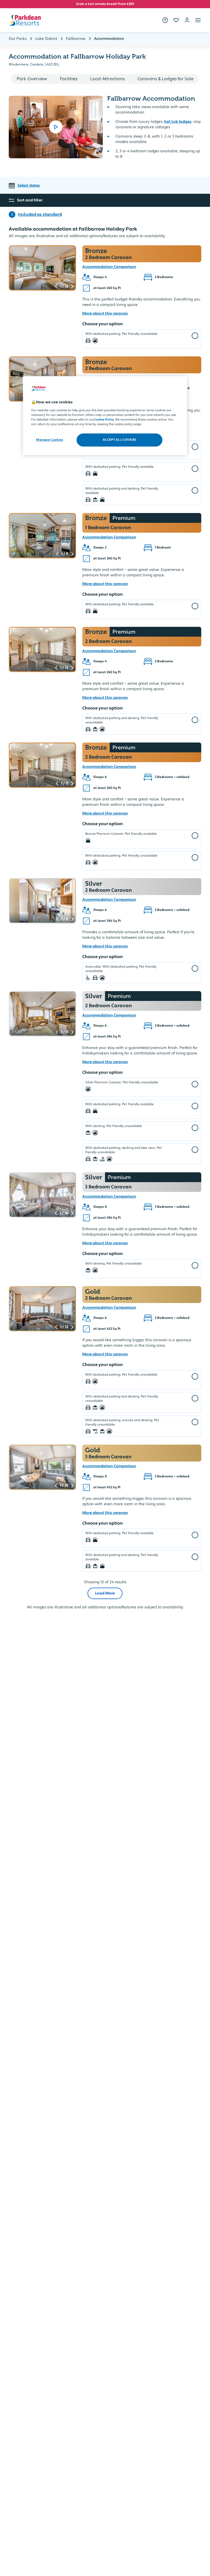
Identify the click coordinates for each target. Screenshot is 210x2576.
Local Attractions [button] (107, 79)
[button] (198, 20)
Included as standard (40, 214)
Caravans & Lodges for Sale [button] (166, 79)
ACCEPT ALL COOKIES (120, 440)
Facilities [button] (69, 79)
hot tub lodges (178, 122)
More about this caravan (105, 314)
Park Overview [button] (32, 79)
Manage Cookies (50, 440)
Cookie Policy (104, 420)
